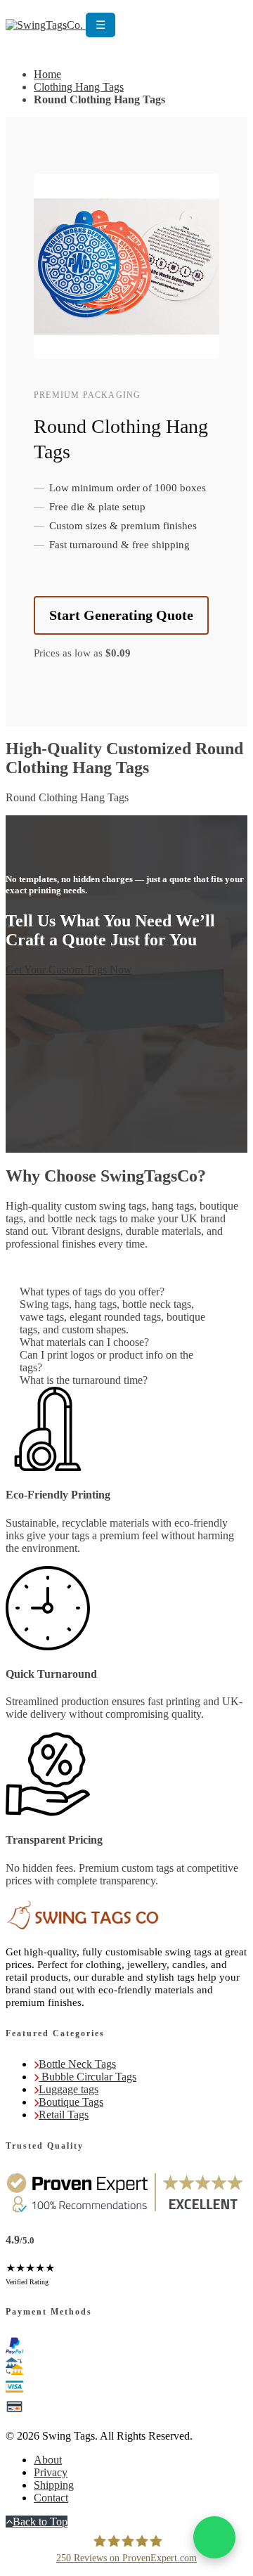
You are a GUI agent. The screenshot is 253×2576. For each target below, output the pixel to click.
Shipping (54, 2485)
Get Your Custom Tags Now (69, 970)
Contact (51, 2498)
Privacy (51, 2472)
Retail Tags (64, 2115)
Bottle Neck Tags (77, 2064)
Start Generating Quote (121, 615)
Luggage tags (69, 2089)
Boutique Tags (71, 2102)
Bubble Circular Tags (87, 2077)
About (48, 2460)
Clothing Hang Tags (79, 87)
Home (47, 74)
